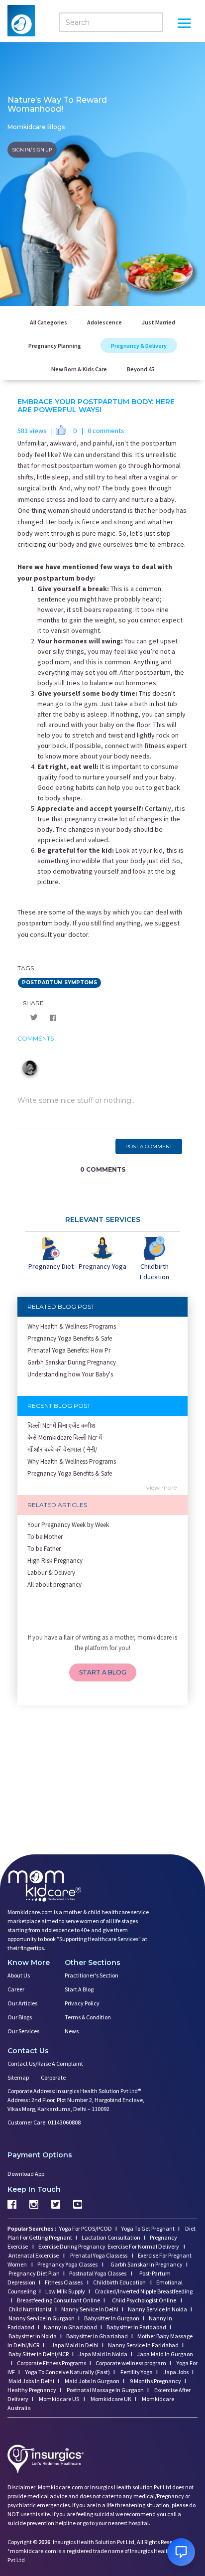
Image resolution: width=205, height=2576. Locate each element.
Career (16, 1989)
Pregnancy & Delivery (139, 346)
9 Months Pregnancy (155, 2381)
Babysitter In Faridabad (136, 2327)
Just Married (158, 322)
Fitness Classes (64, 2282)
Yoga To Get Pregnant (148, 2228)
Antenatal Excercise (34, 2255)
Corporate (53, 2077)
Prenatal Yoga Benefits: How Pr (69, 1350)
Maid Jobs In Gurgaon (92, 2381)
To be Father (44, 1549)
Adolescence (104, 322)
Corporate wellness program (131, 2363)
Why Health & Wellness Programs (72, 1326)
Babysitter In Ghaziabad (97, 2336)
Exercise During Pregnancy (72, 2246)
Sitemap (18, 2077)
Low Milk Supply (65, 2291)
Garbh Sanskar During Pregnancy (72, 1362)
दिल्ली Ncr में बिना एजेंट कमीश (61, 1426)
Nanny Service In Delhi (90, 2309)
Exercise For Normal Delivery (144, 2246)
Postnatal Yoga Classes (98, 2273)
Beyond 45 (141, 369)
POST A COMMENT (149, 1146)
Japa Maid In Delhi (75, 2345)
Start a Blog (79, 1989)
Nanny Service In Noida (157, 2309)
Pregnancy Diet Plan (34, 2273)
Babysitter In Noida (33, 2336)
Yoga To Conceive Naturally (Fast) (67, 2372)
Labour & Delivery (51, 1573)
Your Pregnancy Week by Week (68, 1525)
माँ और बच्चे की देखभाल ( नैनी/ (62, 1449)
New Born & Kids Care (79, 369)
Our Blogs (20, 2017)
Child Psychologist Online (145, 2300)
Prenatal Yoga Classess (99, 2255)
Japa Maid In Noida (103, 2354)
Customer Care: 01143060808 (44, 2122)
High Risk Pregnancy (55, 1561)
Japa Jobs (175, 2372)
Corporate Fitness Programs (51, 2363)
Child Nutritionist (30, 2309)
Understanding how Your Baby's (70, 1374)
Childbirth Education (120, 2282)
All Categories (49, 322)
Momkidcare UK (110, 2399)
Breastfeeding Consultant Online (58, 2300)
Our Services (23, 2031)
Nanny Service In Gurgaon (42, 2318)
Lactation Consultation (111, 2237)
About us (19, 1975)
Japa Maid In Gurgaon (165, 2354)
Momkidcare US (59, 2399)
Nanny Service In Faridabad (143, 2345)
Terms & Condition (88, 2017)
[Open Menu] (184, 24)
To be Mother (45, 1537)
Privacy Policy (82, 2003)
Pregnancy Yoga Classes (68, 2264)
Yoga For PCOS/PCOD (85, 2228)
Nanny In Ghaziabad (70, 2327)
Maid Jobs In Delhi (31, 2381)
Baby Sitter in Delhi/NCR (39, 2354)
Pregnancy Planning (55, 346)
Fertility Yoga (136, 2372)
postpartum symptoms (59, 983)
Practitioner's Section (92, 1975)
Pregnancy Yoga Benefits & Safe (70, 1338)
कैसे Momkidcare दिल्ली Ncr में (65, 1438)
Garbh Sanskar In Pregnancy (147, 2264)
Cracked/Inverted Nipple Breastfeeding (144, 2291)
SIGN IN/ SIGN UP (32, 149)
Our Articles (22, 2003)
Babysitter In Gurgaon (112, 2318)
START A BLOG (103, 1672)
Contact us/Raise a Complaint (45, 2063)
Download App (26, 2174)
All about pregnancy (54, 1585)
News (72, 2031)
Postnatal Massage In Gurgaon (105, 2390)
